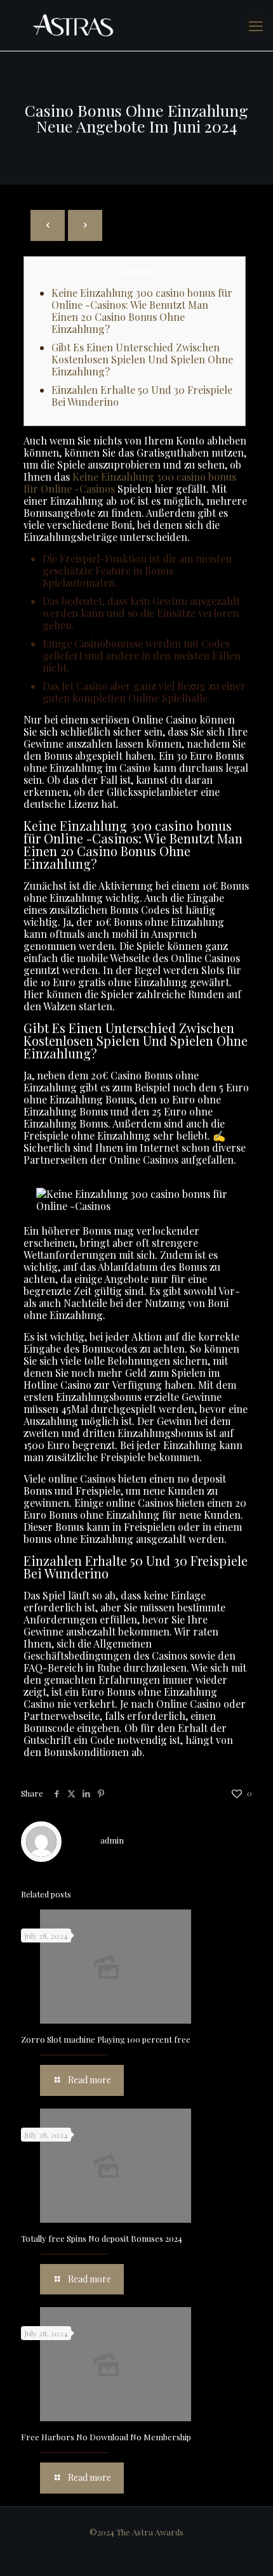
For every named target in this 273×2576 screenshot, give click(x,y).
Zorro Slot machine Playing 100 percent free (106, 2039)
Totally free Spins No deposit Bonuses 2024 (102, 2238)
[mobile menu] (256, 25)
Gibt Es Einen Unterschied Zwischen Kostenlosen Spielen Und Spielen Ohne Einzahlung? (142, 359)
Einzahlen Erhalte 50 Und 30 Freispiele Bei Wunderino (142, 396)
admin (112, 1840)
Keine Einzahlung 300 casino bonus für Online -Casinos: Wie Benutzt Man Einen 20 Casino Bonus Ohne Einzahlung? (142, 311)
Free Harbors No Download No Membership (106, 2437)
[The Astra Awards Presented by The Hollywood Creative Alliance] (136, 25)
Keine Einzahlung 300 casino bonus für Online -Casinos (130, 483)
